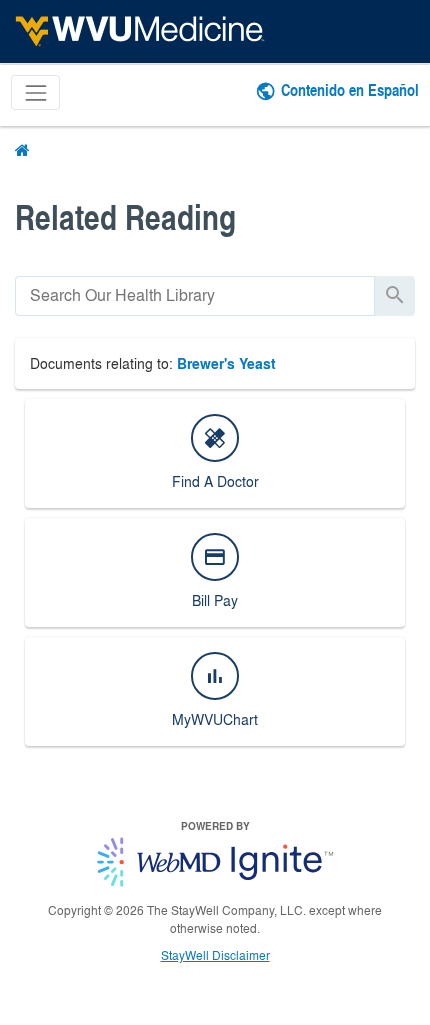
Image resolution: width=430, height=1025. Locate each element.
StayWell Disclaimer (215, 955)
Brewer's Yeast (226, 363)
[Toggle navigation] (35, 92)
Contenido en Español (350, 89)
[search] (195, 295)
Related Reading (125, 216)
